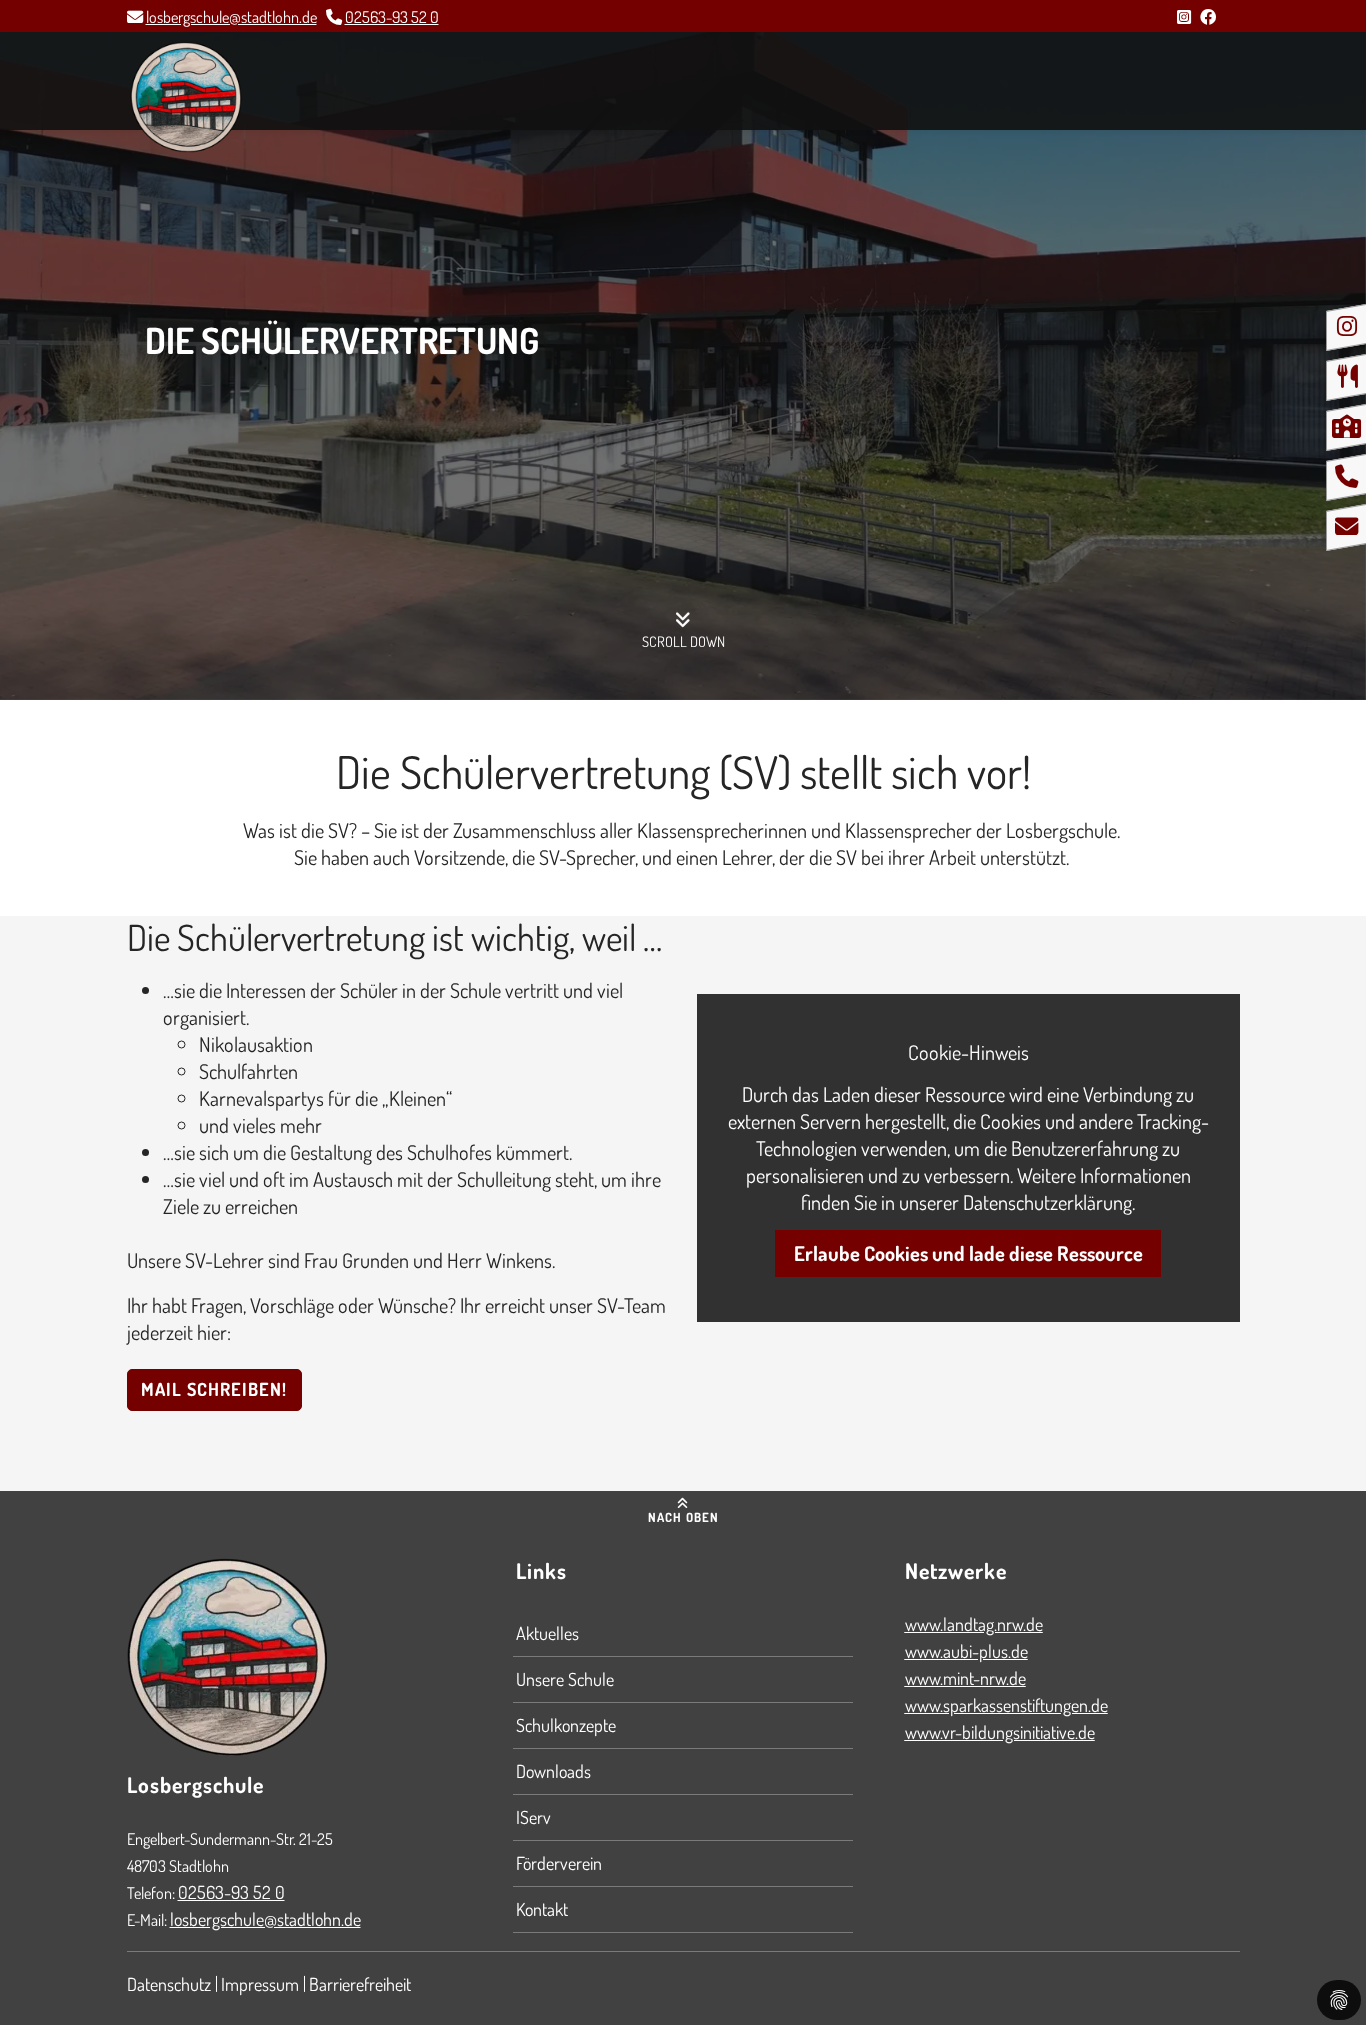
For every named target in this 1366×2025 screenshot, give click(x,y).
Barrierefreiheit (360, 1984)
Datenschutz (169, 1984)
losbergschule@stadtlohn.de (231, 16)
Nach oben (683, 1517)
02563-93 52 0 (392, 16)
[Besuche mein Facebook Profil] (1208, 16)
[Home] (186, 97)
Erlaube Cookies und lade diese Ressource (968, 1253)
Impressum (260, 1984)
